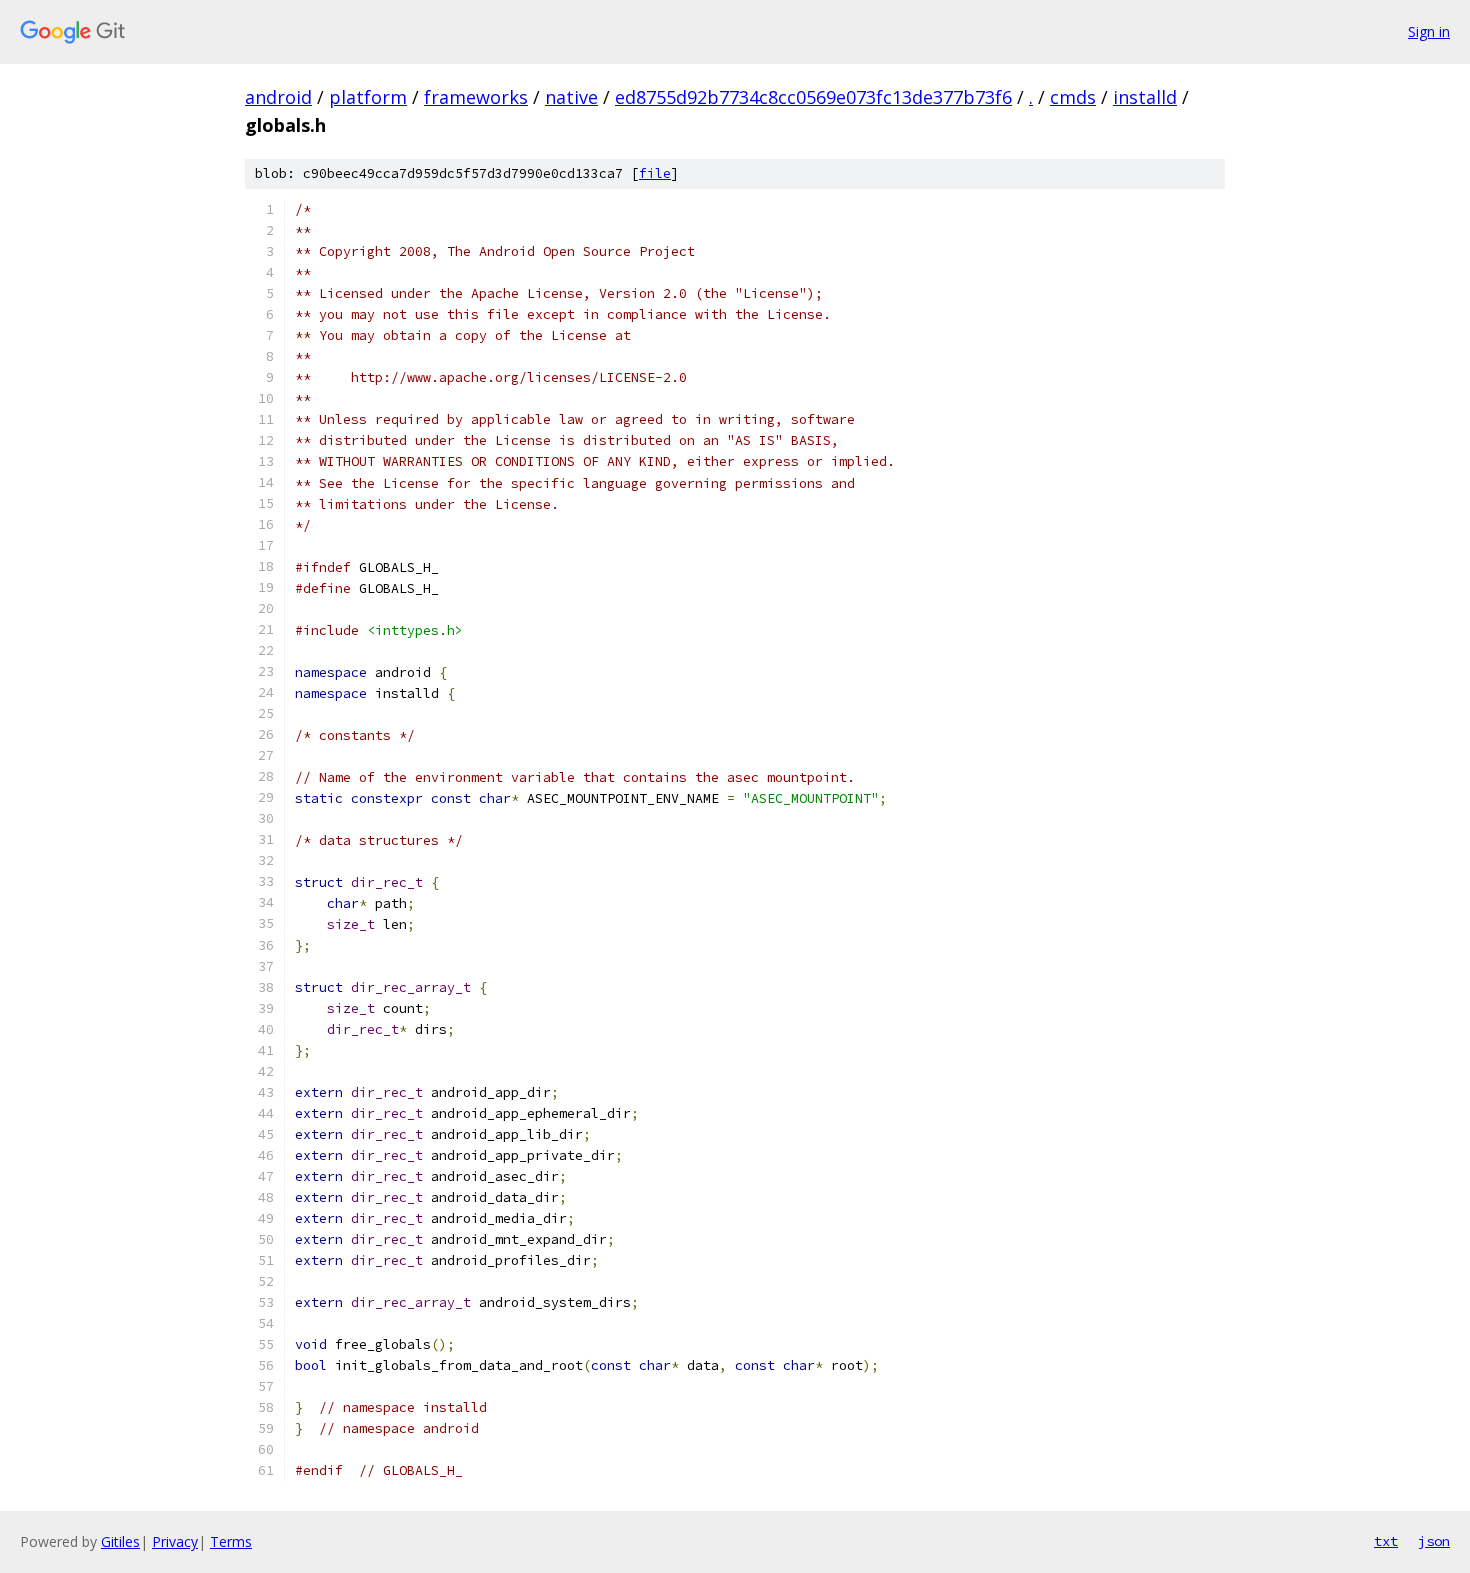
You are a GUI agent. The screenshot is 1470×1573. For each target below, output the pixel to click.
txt (1386, 1541)
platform (368, 97)
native (571, 97)
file (655, 173)
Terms (231, 1541)
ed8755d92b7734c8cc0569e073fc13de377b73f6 (813, 97)
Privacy (175, 1541)
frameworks (476, 97)
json (1434, 1541)
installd (1145, 97)
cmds (1073, 97)
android (278, 97)
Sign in (1429, 31)
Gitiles (120, 1541)
